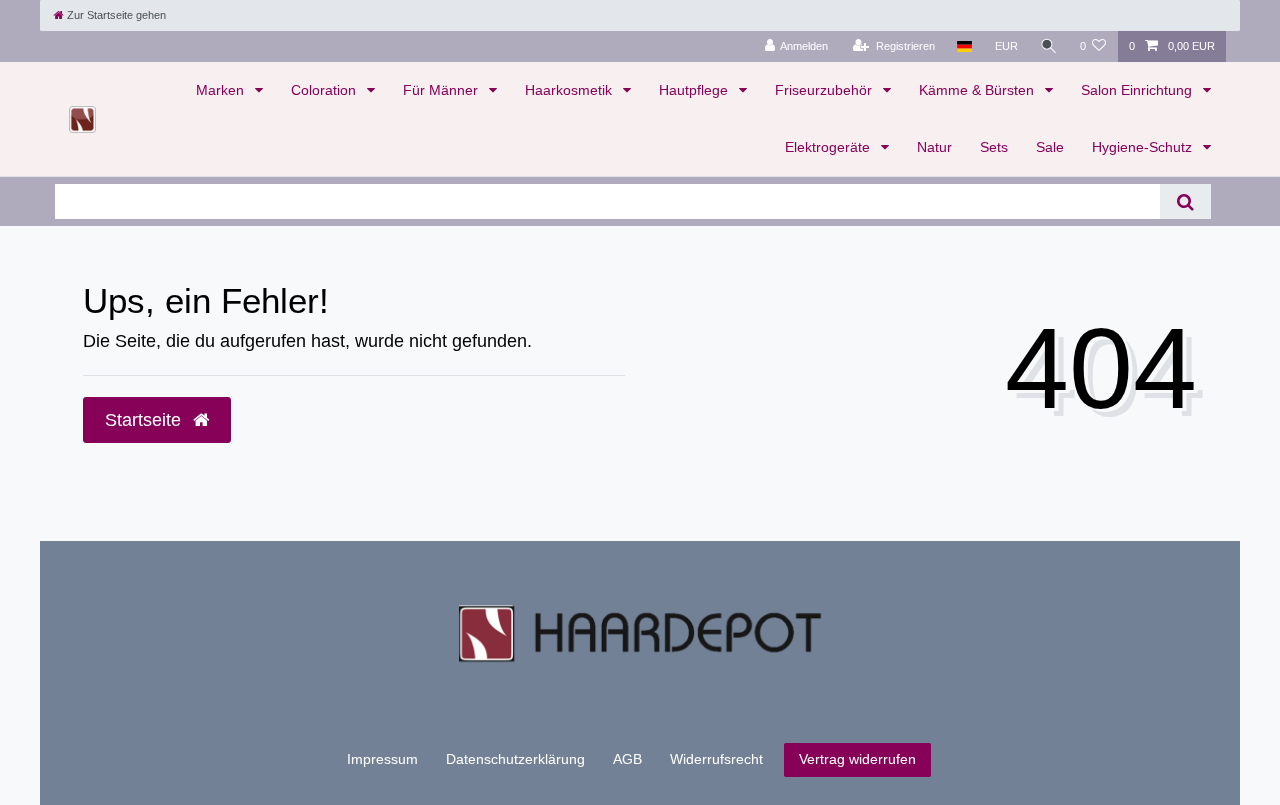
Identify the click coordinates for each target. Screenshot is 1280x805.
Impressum (382, 759)
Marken (222, 90)
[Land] (964, 46)
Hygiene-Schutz (1144, 147)
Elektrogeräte (829, 147)
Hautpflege (695, 90)
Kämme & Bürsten (978, 90)
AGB (627, 759)
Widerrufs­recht (716, 759)
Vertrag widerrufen (857, 759)
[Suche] (1049, 46)
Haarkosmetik (570, 90)
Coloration (325, 90)
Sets (994, 147)
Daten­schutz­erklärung (515, 759)
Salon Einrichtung (1138, 90)
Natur (934, 147)
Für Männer (442, 90)
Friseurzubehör (825, 90)
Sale (1050, 147)
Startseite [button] (145, 420)
